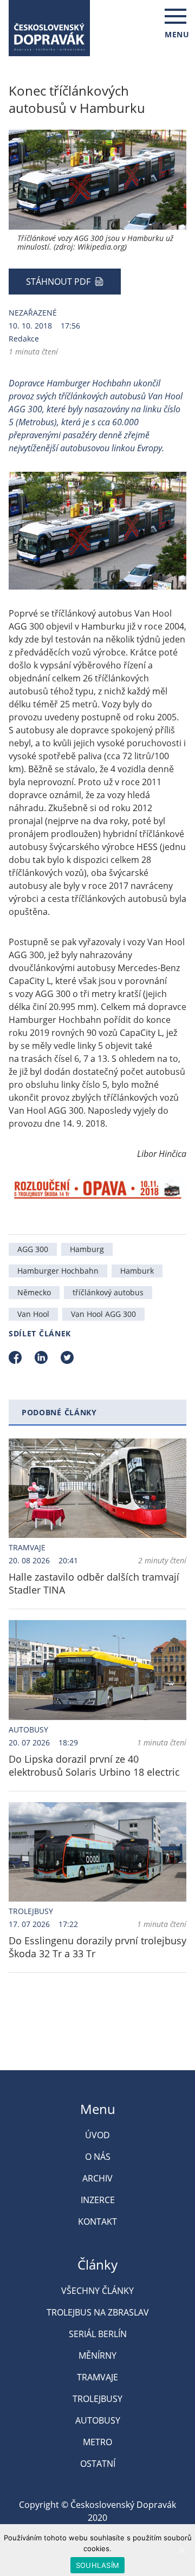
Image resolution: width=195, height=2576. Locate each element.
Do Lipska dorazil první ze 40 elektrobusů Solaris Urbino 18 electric (94, 1765)
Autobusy (28, 1729)
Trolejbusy (31, 1911)
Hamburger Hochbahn (58, 1271)
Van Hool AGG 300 (103, 1314)
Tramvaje (27, 1547)
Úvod (97, 2135)
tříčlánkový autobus (108, 1292)
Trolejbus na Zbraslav (98, 2312)
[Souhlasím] (181, 2550)
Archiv (97, 2178)
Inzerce (98, 2200)
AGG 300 (33, 1249)
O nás (98, 2157)
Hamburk (137, 1271)
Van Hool (33, 1314)
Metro (97, 2442)
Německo (34, 1292)
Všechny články (97, 2291)
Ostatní (98, 2464)
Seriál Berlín (98, 2334)
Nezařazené (33, 313)
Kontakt (97, 2222)
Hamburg (87, 1249)
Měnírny (97, 2356)
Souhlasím (97, 2565)
